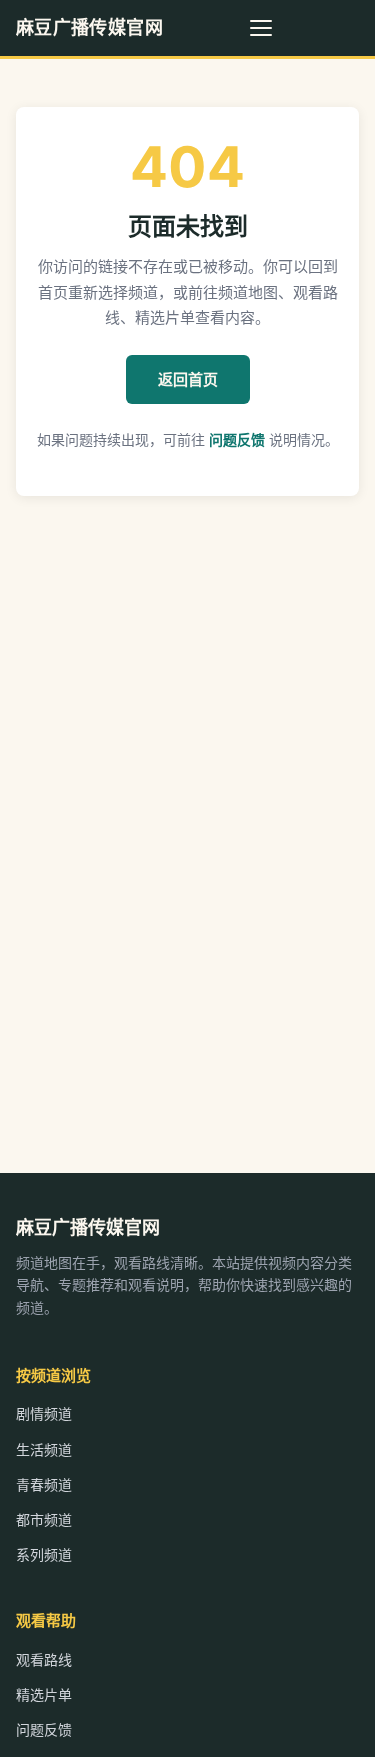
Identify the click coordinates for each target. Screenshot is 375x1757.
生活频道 (44, 1449)
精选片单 (44, 1694)
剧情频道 (44, 1413)
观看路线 (44, 1659)
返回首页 (188, 379)
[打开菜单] (261, 28)
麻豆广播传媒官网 (89, 27)
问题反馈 (237, 439)
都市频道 (44, 1519)
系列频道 (44, 1554)
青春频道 (44, 1484)
